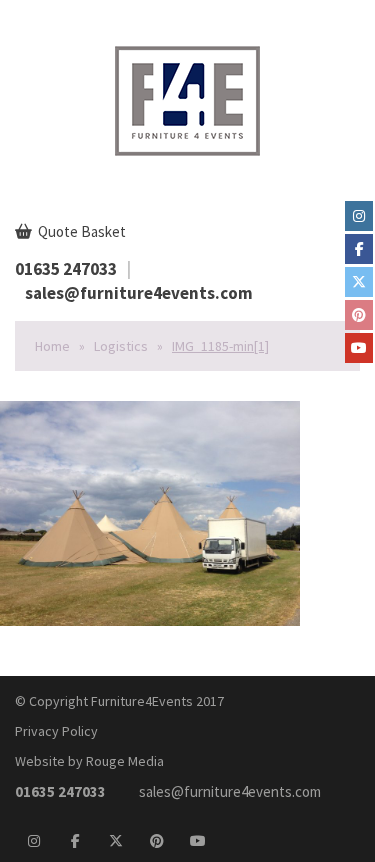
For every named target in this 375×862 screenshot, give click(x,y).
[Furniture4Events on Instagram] (359, 216)
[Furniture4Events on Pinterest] (359, 315)
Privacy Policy (56, 731)
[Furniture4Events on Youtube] (359, 348)
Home (52, 346)
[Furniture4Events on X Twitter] (359, 282)
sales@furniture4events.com (139, 293)
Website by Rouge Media (89, 761)
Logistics (121, 346)
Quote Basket (80, 231)
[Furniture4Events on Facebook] (359, 249)
